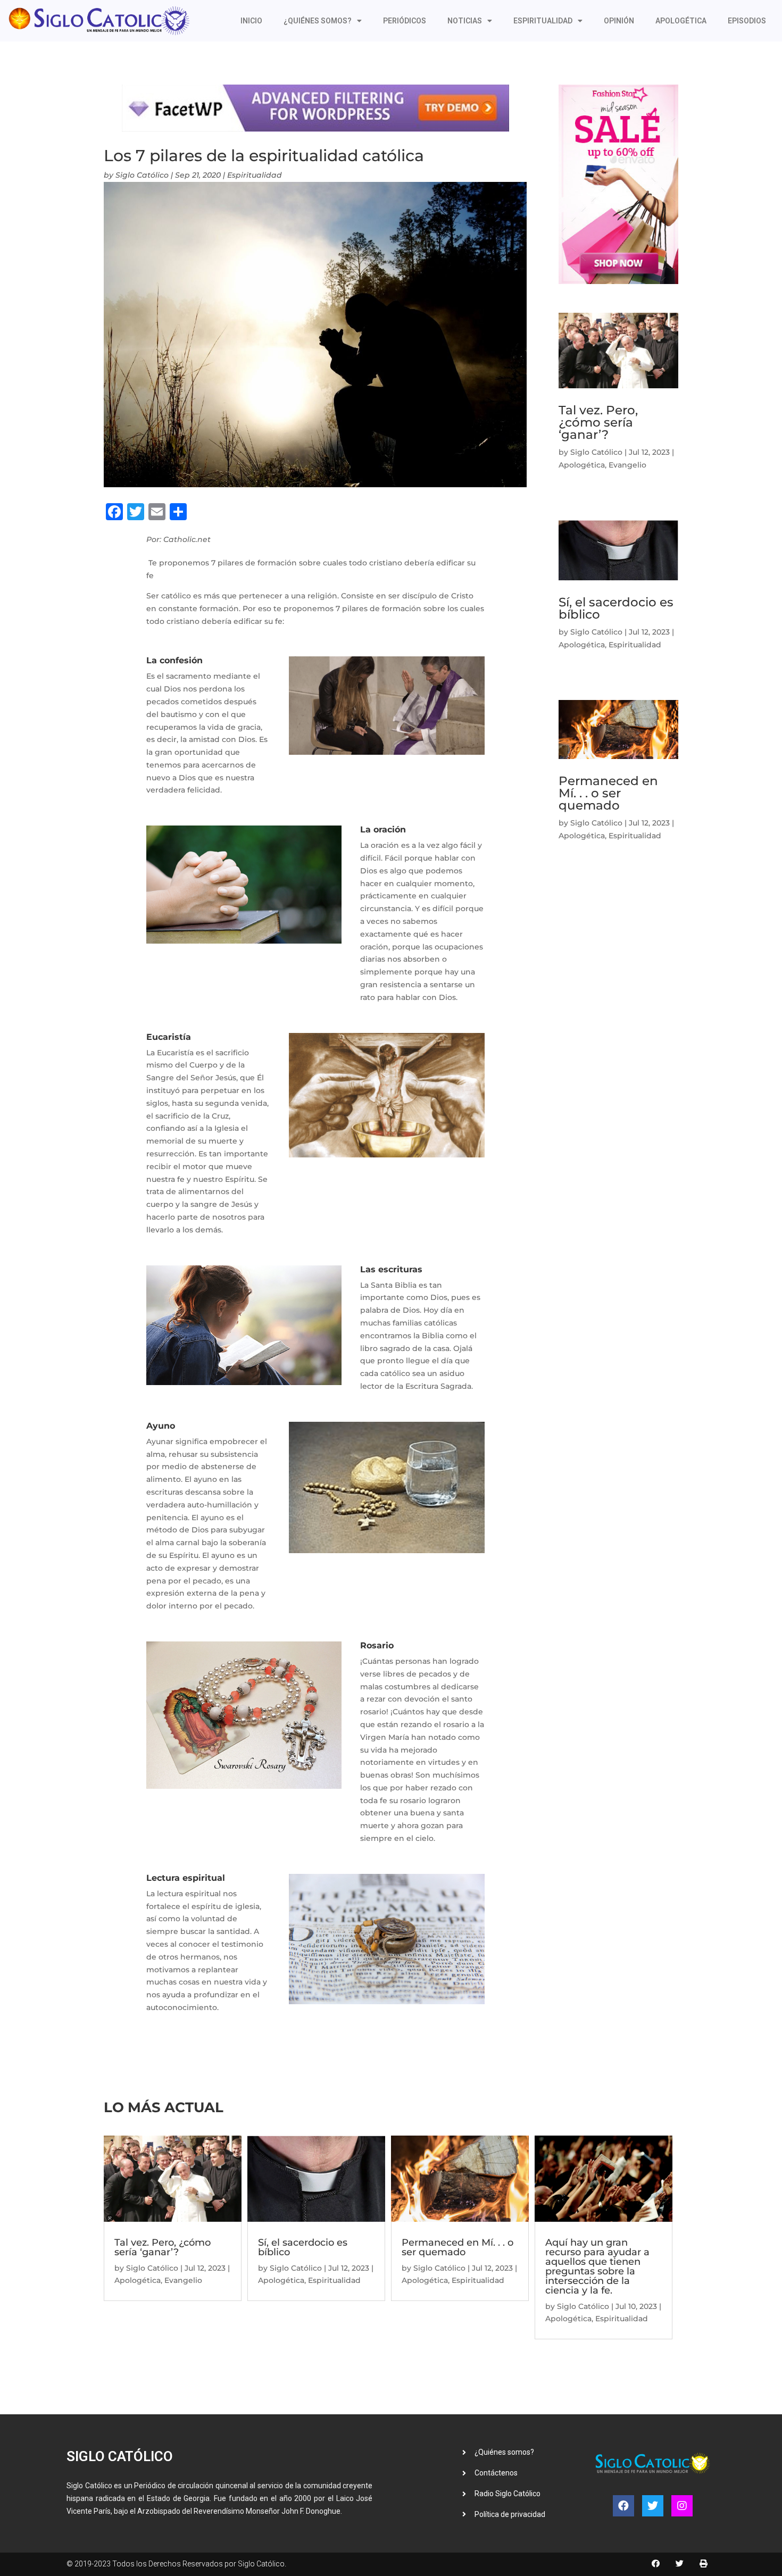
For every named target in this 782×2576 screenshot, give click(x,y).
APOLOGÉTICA (681, 21)
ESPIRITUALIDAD (543, 21)
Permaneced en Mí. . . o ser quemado (608, 793)
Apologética (582, 465)
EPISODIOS (747, 21)
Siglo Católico (142, 175)
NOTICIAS (465, 21)
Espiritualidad (255, 175)
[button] (656, 2563)
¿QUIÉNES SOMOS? (318, 21)
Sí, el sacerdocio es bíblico (616, 608)
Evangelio (627, 465)
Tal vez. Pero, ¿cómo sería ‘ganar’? (598, 422)
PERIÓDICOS (405, 21)
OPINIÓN (619, 21)
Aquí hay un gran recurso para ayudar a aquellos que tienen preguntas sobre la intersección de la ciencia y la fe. (597, 2266)
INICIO (251, 21)
